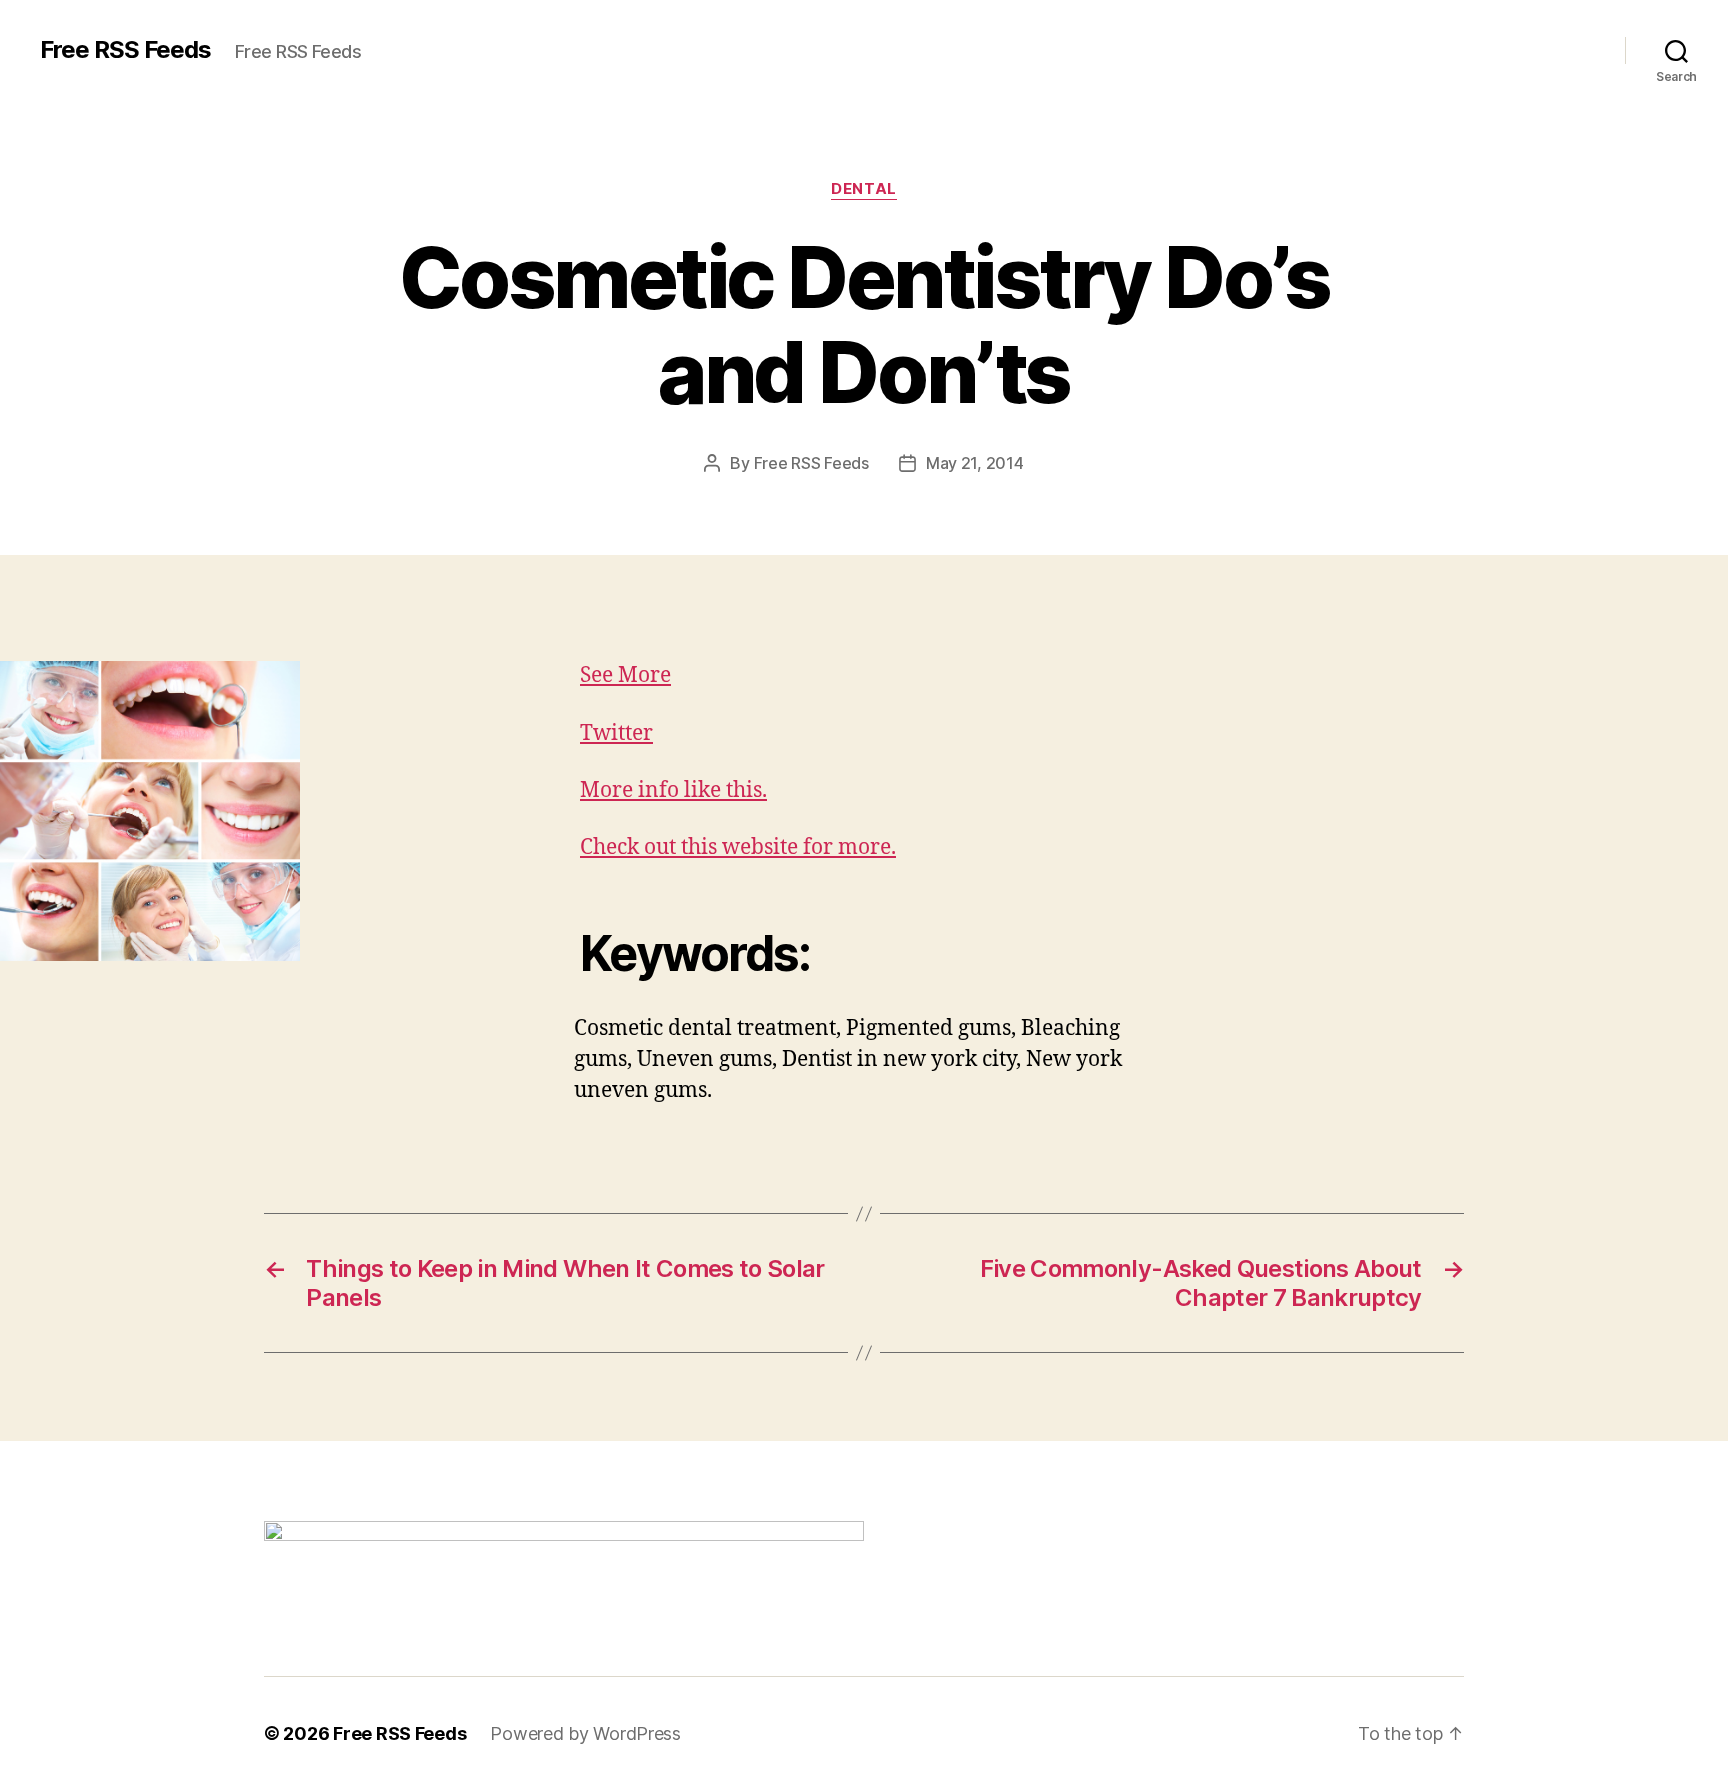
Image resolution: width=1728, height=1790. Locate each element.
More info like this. (673, 790)
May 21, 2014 (975, 463)
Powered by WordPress (585, 1733)
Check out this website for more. (738, 847)
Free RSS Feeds (125, 50)
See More (625, 675)
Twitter (616, 733)
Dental (863, 189)
